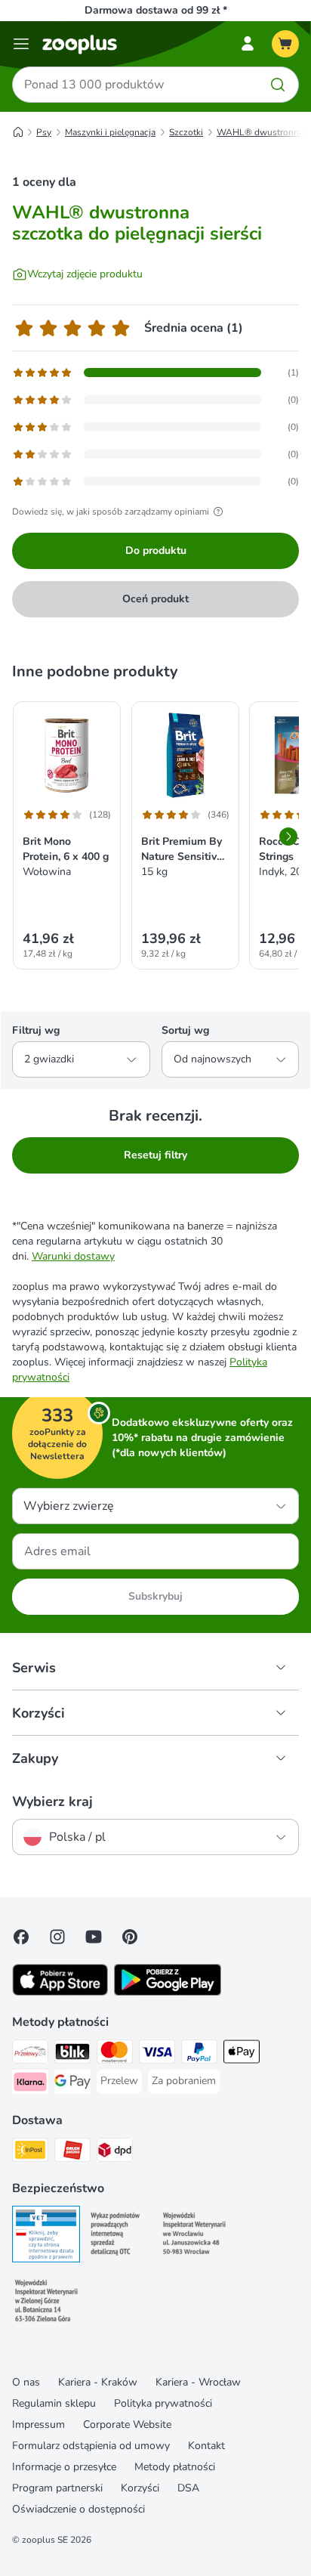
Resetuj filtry (155, 1155)
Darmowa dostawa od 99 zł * (156, 10)
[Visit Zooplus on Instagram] (57, 1937)
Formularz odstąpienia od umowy (91, 2446)
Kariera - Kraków (98, 2382)
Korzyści (140, 2488)
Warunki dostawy (73, 1256)
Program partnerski (57, 2488)
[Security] (46, 2236)
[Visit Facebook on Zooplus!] (21, 1937)
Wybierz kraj (52, 1801)
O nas (26, 2382)
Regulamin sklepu (54, 2403)
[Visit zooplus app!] (60, 1992)
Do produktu (156, 550)
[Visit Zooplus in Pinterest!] (130, 1937)
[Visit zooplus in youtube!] (94, 1937)
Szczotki (186, 132)
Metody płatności (175, 2467)
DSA (188, 2488)
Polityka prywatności (163, 2403)
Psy (44, 132)
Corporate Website (127, 2424)
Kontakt (206, 2446)
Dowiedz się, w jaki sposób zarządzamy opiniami (111, 512)
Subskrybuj (155, 1596)
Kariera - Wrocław (198, 2382)
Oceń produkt (155, 599)
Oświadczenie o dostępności (79, 2509)
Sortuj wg (185, 1030)
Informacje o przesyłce (64, 2467)
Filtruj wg (36, 1030)
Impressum (38, 2424)
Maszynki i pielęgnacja (110, 132)
